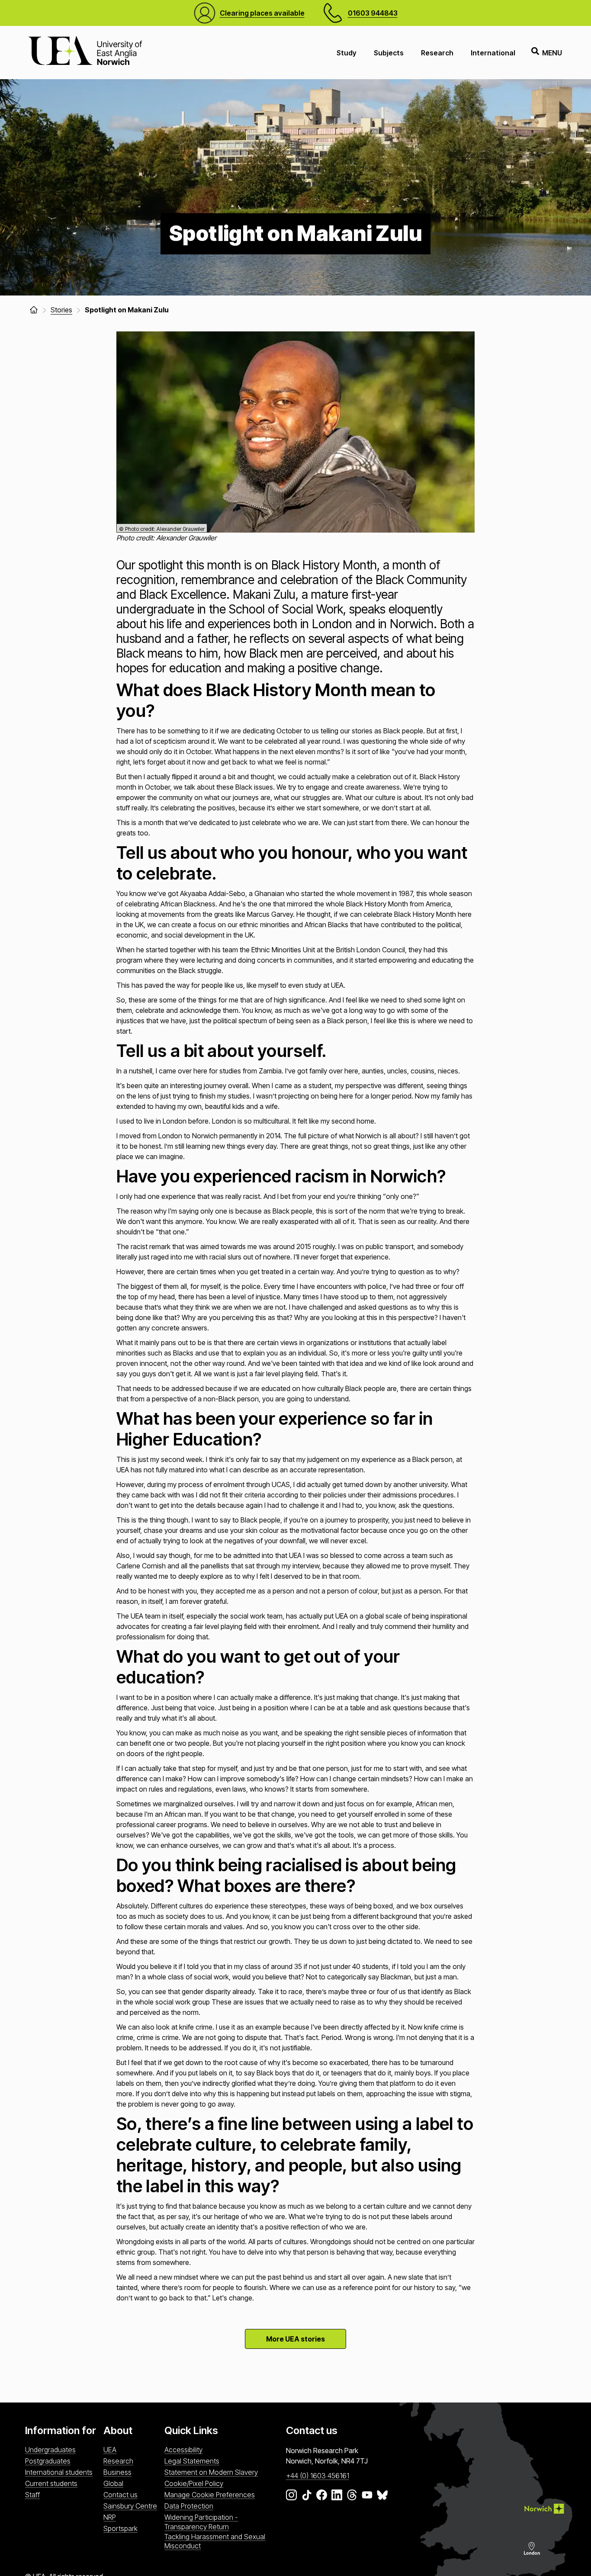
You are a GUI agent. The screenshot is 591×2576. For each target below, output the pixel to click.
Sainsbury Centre (130, 2506)
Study (347, 53)
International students (59, 2472)
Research (437, 53)
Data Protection (189, 2506)
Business (117, 2472)
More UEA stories (295, 2339)
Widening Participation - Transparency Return (201, 2522)
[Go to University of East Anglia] (85, 53)
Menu (552, 53)
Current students (51, 2483)
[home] (34, 310)
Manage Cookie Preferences (210, 2495)
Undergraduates (50, 2450)
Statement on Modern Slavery (211, 2472)
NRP (110, 2517)
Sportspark (120, 2528)
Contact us (120, 2495)
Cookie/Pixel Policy (194, 2483)
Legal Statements (192, 2461)
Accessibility (183, 2450)
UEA (110, 2450)
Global (113, 2483)
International (493, 53)
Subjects (389, 53)
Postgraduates (48, 2461)
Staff (32, 2495)
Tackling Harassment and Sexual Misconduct (215, 2541)
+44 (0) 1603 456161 (318, 2476)
